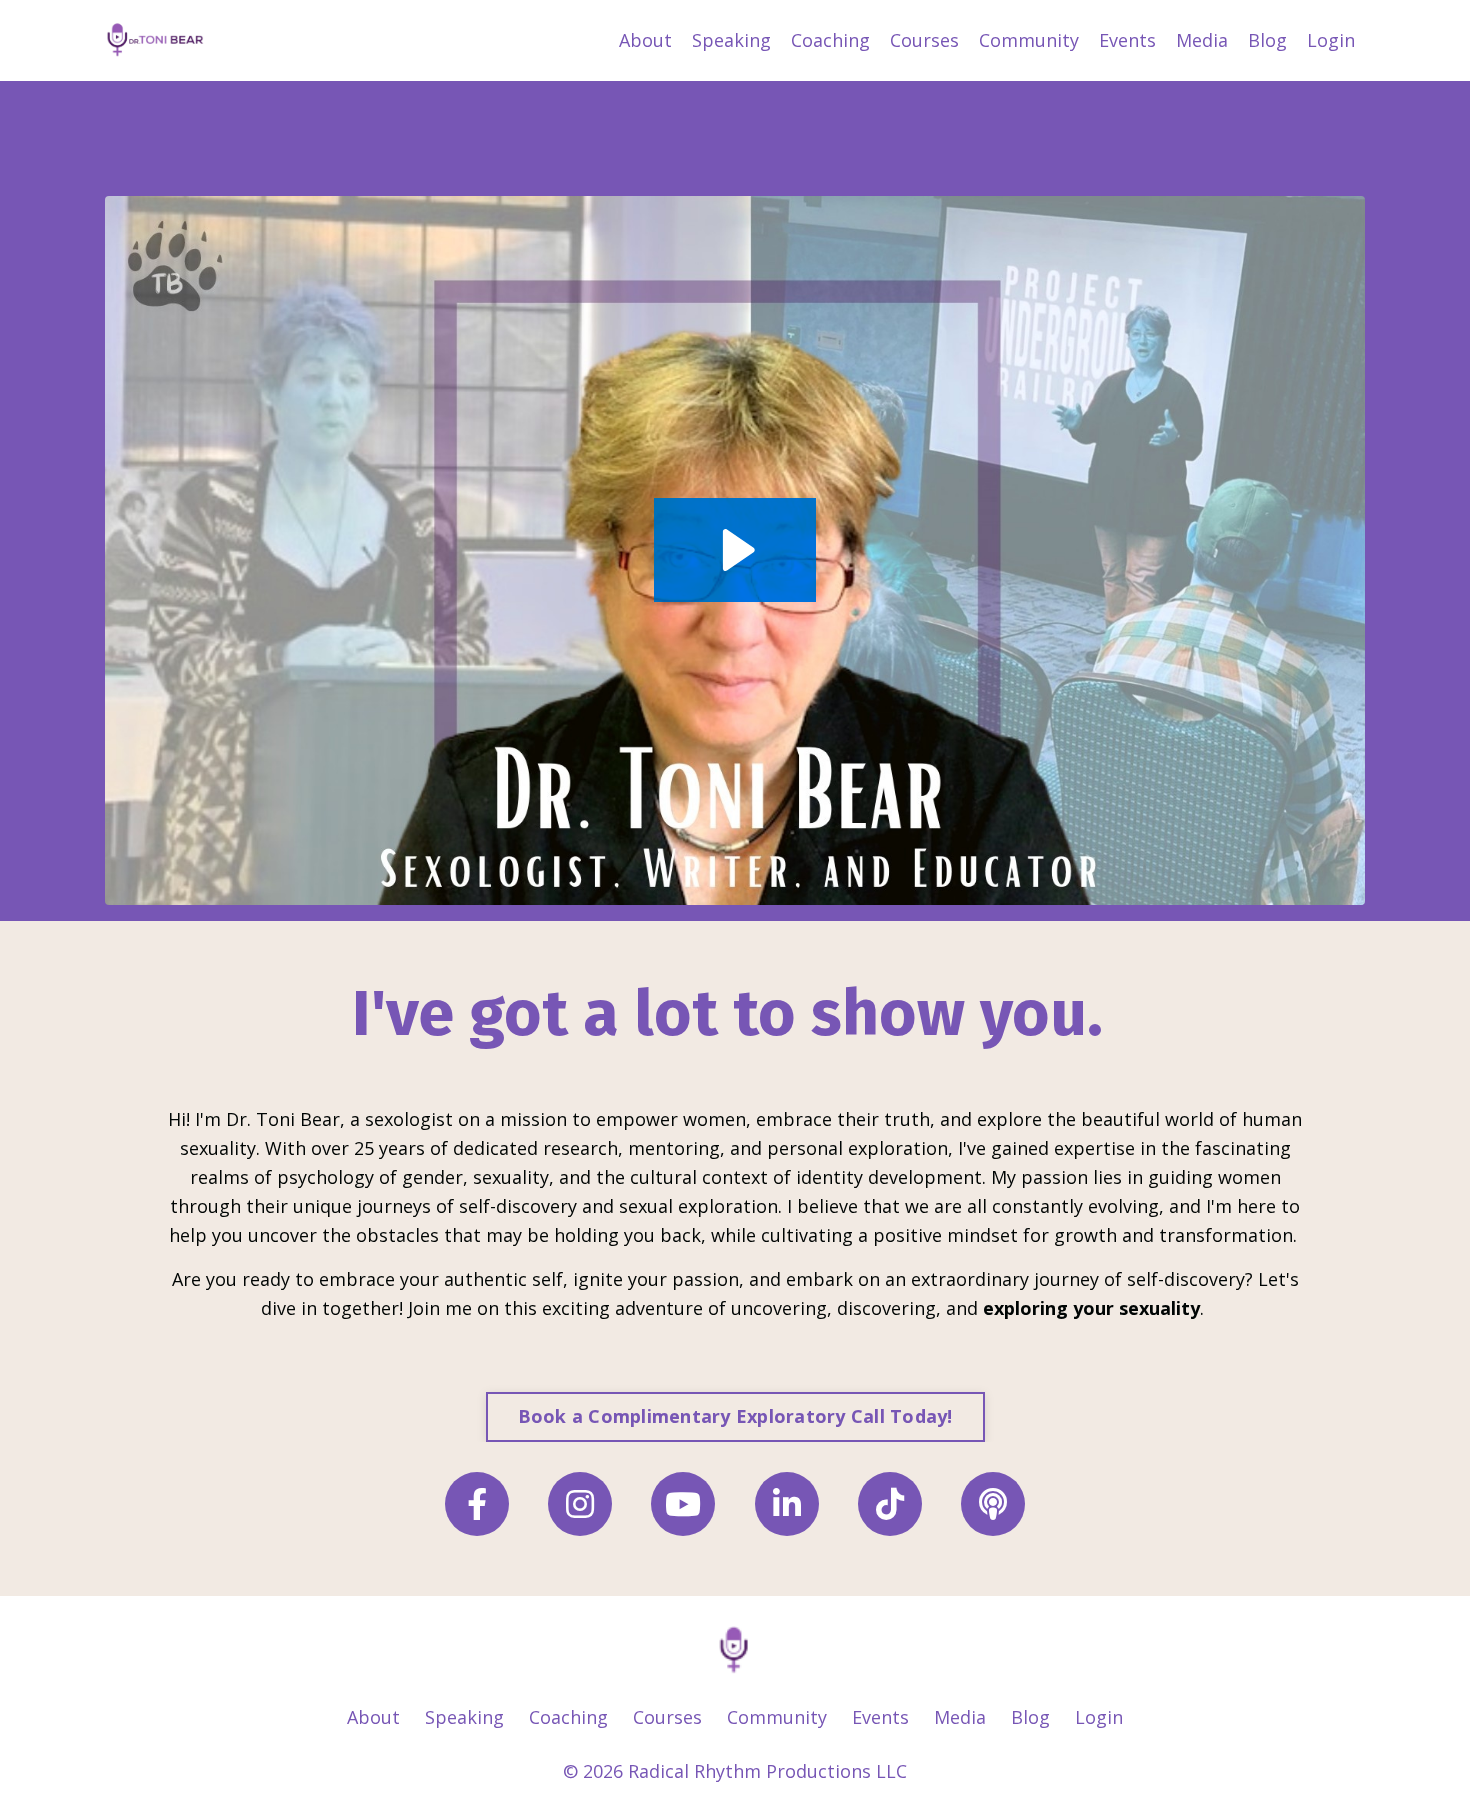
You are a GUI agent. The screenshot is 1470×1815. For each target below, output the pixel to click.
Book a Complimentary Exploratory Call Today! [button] (735, 1416)
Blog (1267, 40)
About (645, 40)
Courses (924, 40)
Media (1202, 40)
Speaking (731, 40)
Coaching (830, 40)
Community (1029, 40)
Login (1331, 40)
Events (1127, 40)
